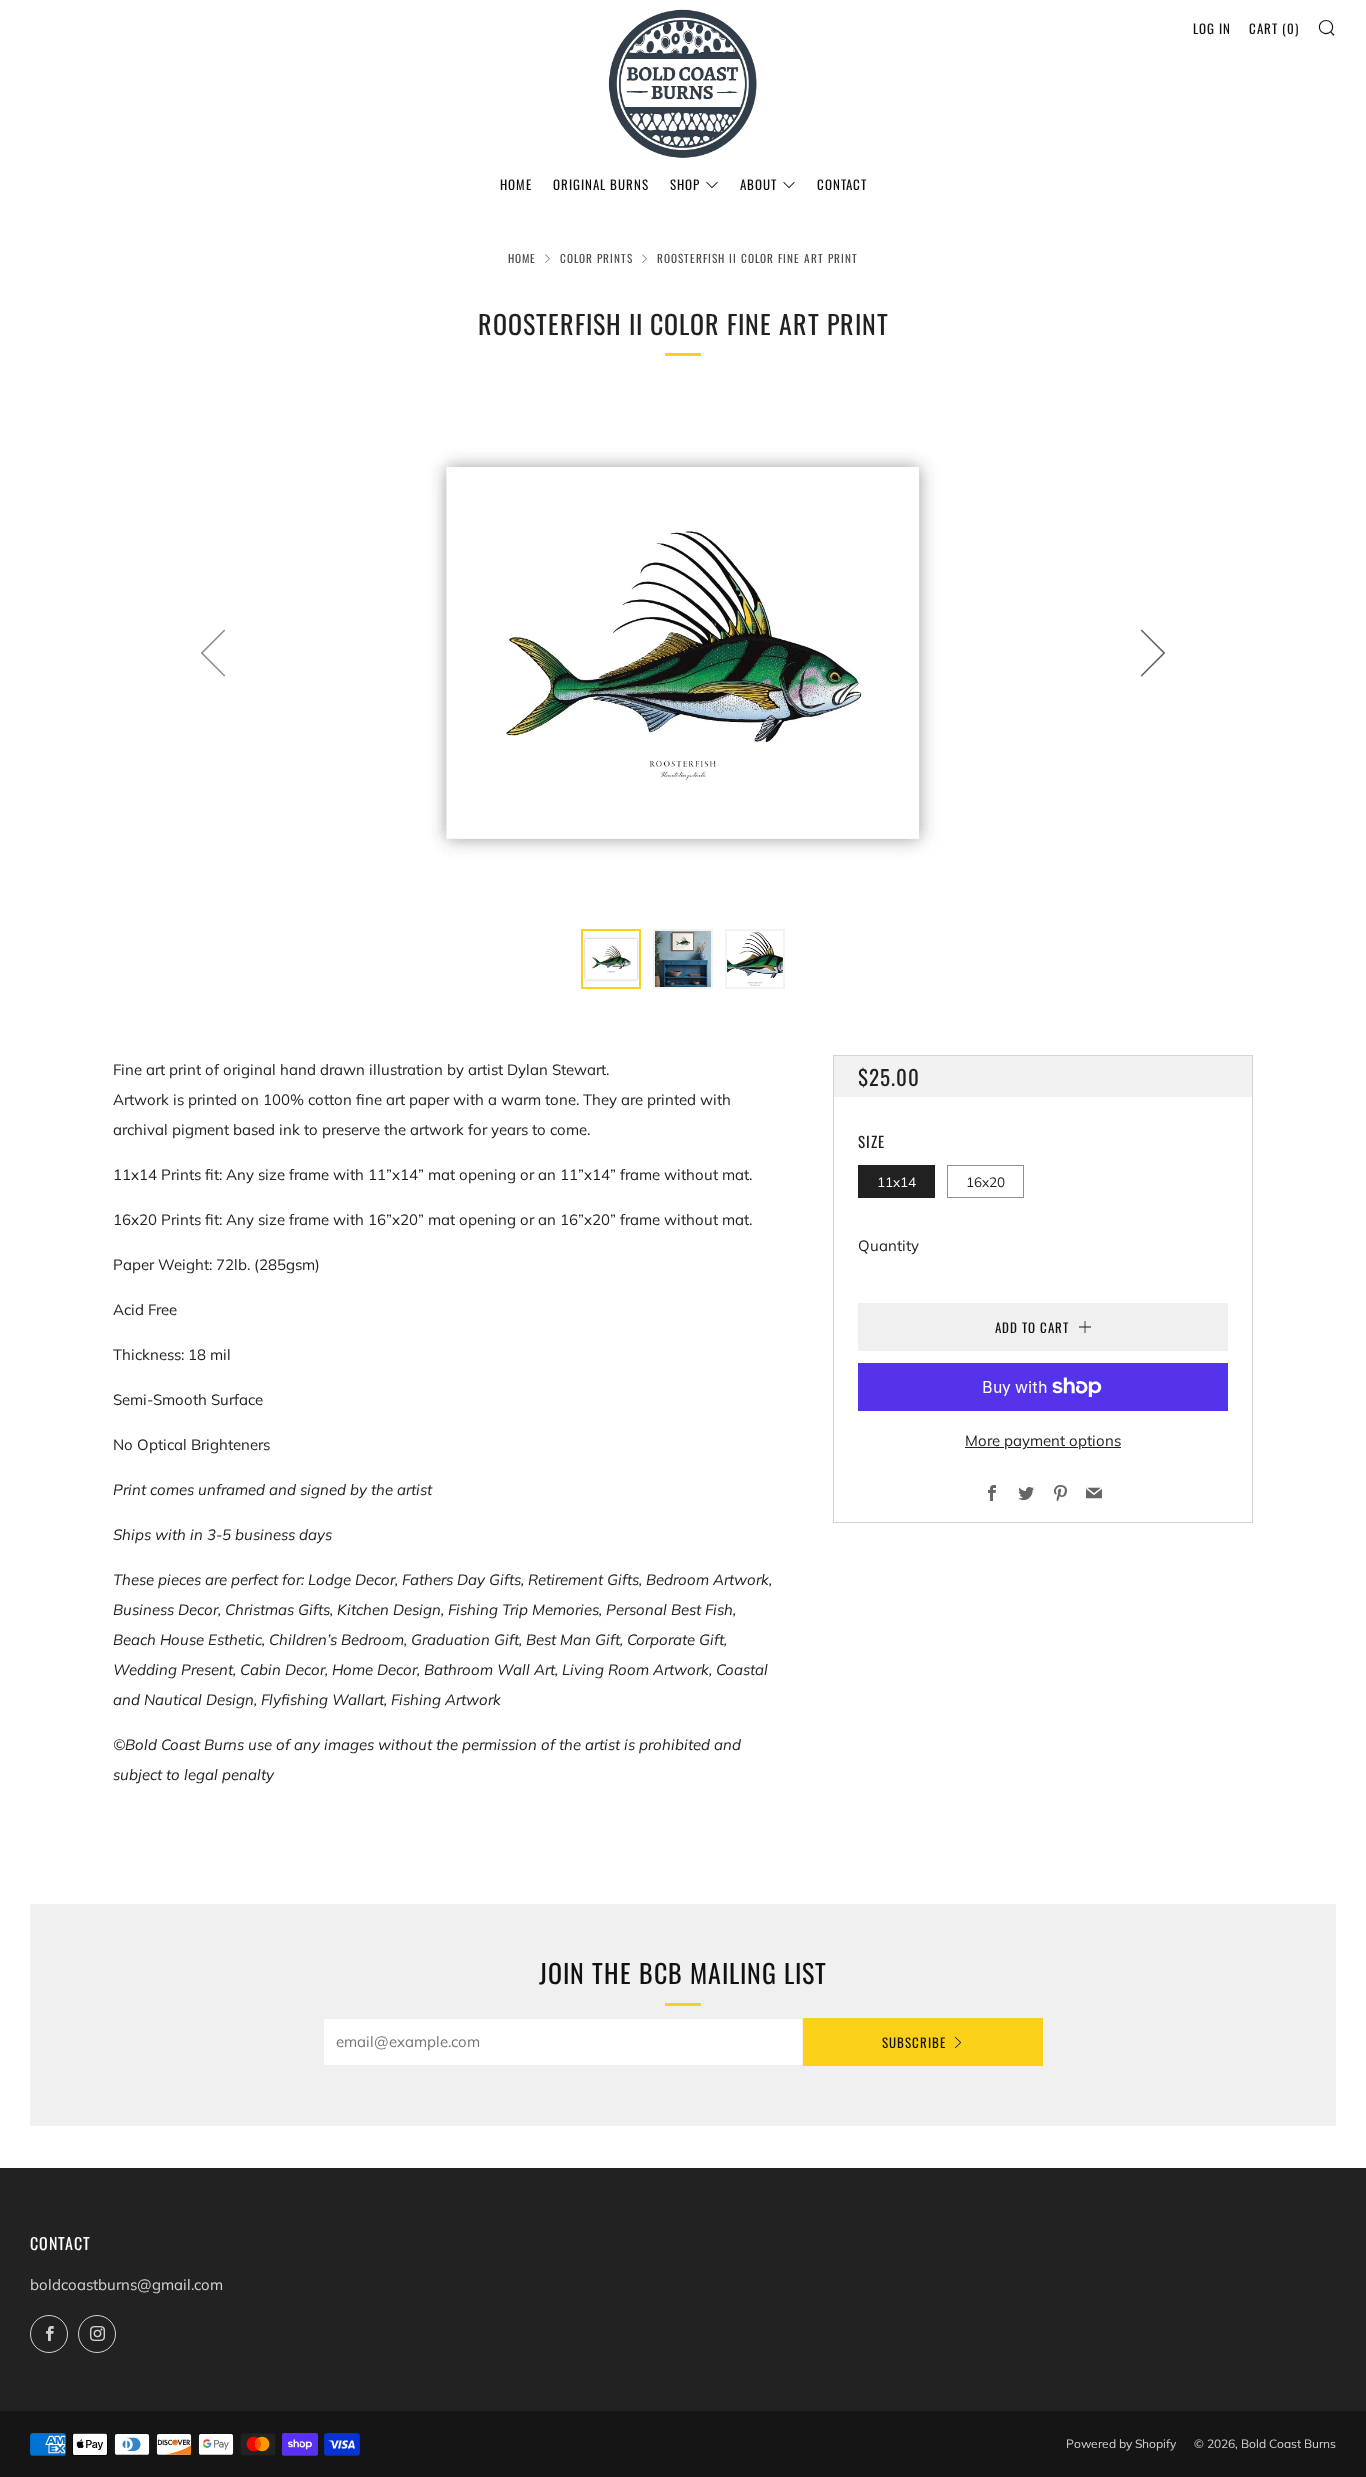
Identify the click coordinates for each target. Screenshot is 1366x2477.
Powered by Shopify (1121, 2443)
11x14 (896, 1181)
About (758, 184)
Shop (685, 184)
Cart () (1274, 28)
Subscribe (914, 2042)
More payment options (1043, 1440)
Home (516, 184)
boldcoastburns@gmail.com (126, 2284)
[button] (611, 959)
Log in (1212, 28)
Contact (842, 184)
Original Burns (601, 184)
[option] (683, 651)
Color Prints (596, 258)
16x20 (985, 1181)
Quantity (888, 1245)
